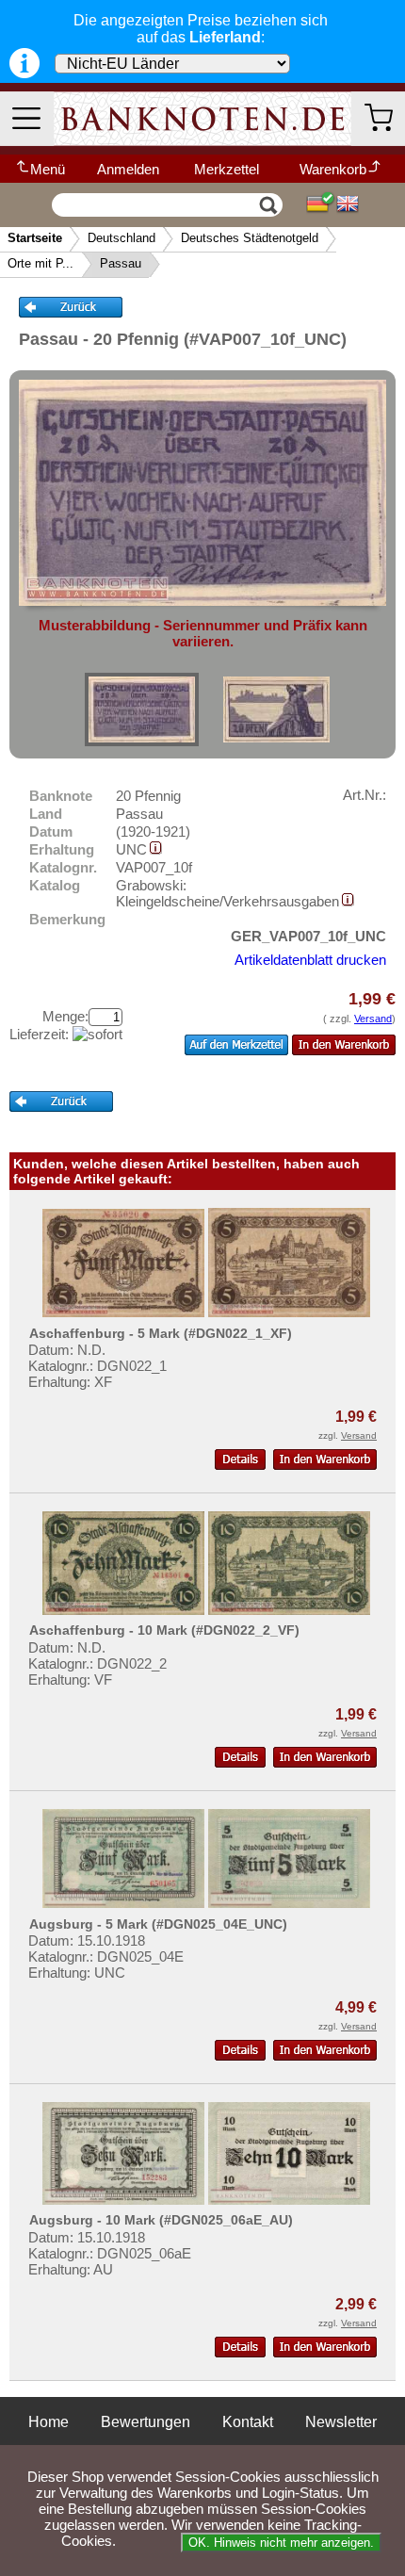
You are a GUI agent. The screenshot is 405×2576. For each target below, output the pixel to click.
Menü (48, 169)
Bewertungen (146, 2422)
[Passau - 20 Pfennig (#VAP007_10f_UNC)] (142, 709)
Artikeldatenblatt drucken (310, 960)
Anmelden (128, 169)
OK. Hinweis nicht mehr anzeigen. (281, 2543)
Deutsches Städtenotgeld (250, 238)
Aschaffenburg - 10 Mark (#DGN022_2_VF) (164, 1630)
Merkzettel (227, 169)
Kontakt (248, 2422)
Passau (121, 263)
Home (49, 2422)
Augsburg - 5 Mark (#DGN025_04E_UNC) (158, 1924)
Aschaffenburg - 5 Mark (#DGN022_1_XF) (161, 1333)
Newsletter (341, 2422)
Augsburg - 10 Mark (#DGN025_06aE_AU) (161, 2220)
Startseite (35, 238)
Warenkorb (333, 169)
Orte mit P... (40, 263)
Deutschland (121, 238)
